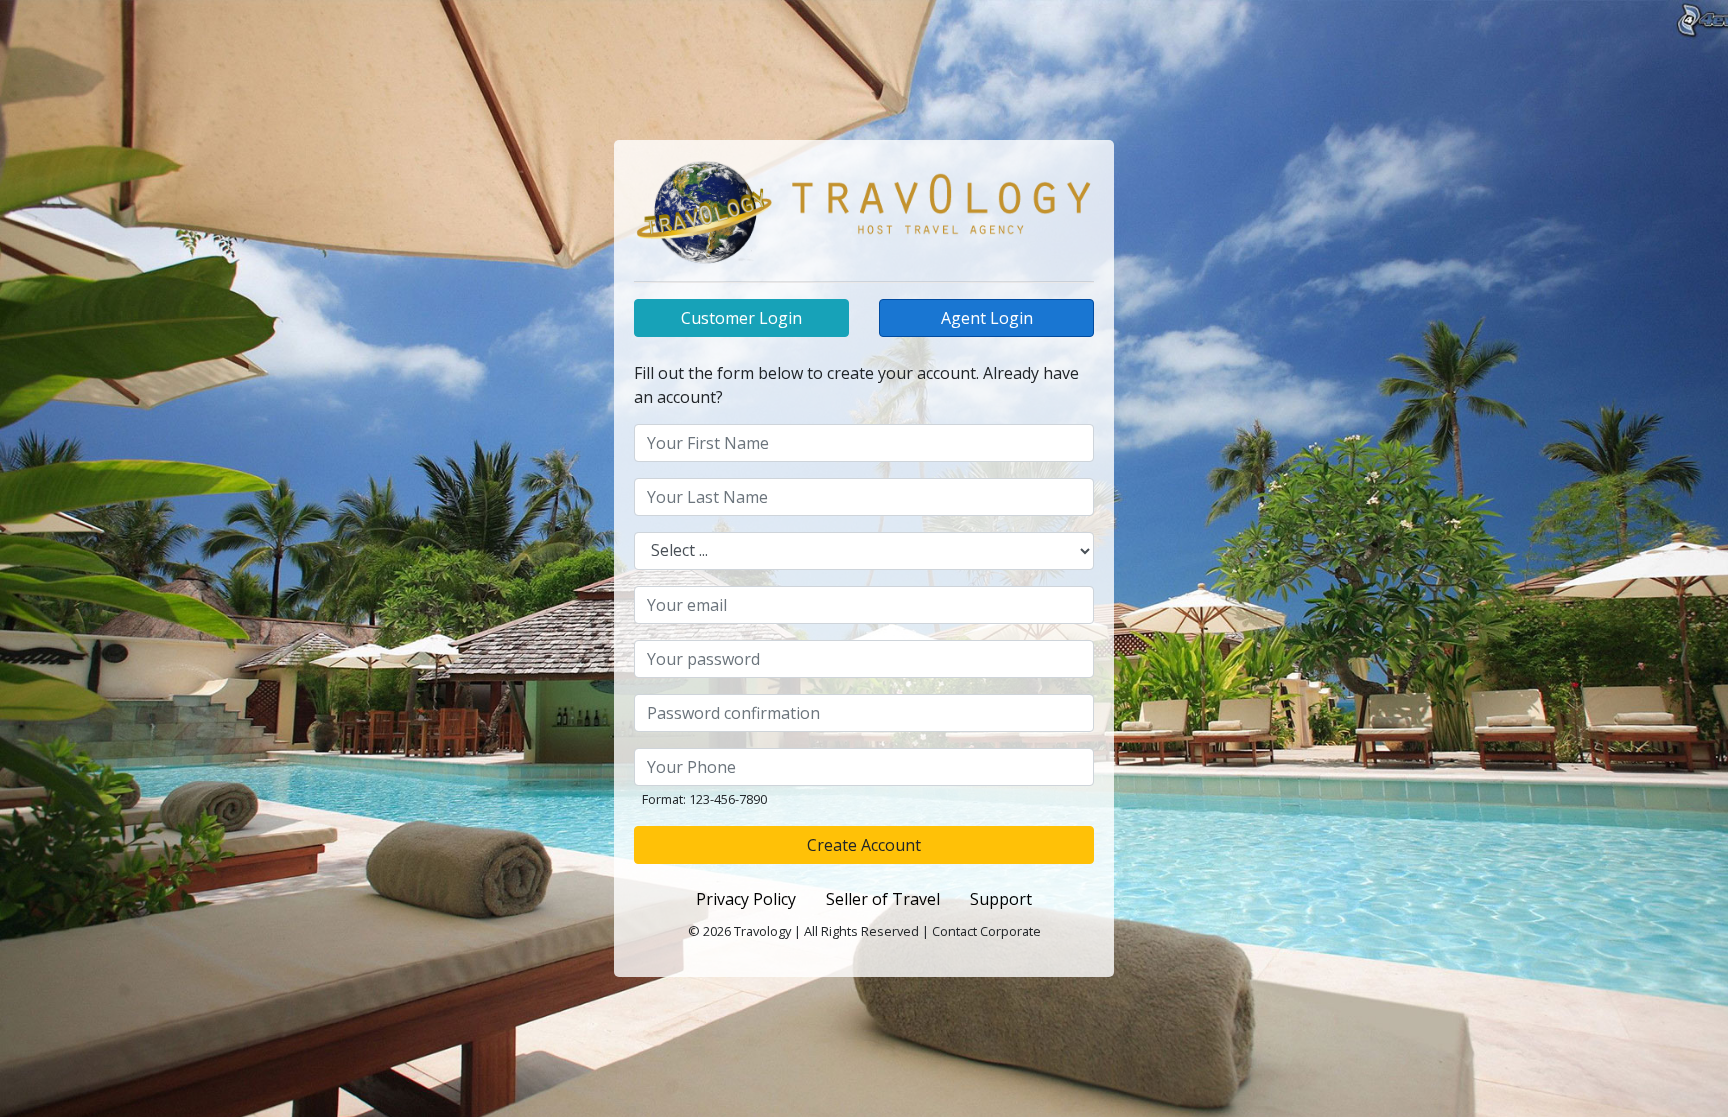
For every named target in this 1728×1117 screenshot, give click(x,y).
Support (1001, 899)
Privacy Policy (746, 899)
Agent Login (987, 318)
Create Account (864, 845)
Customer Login (741, 318)
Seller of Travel (883, 899)
